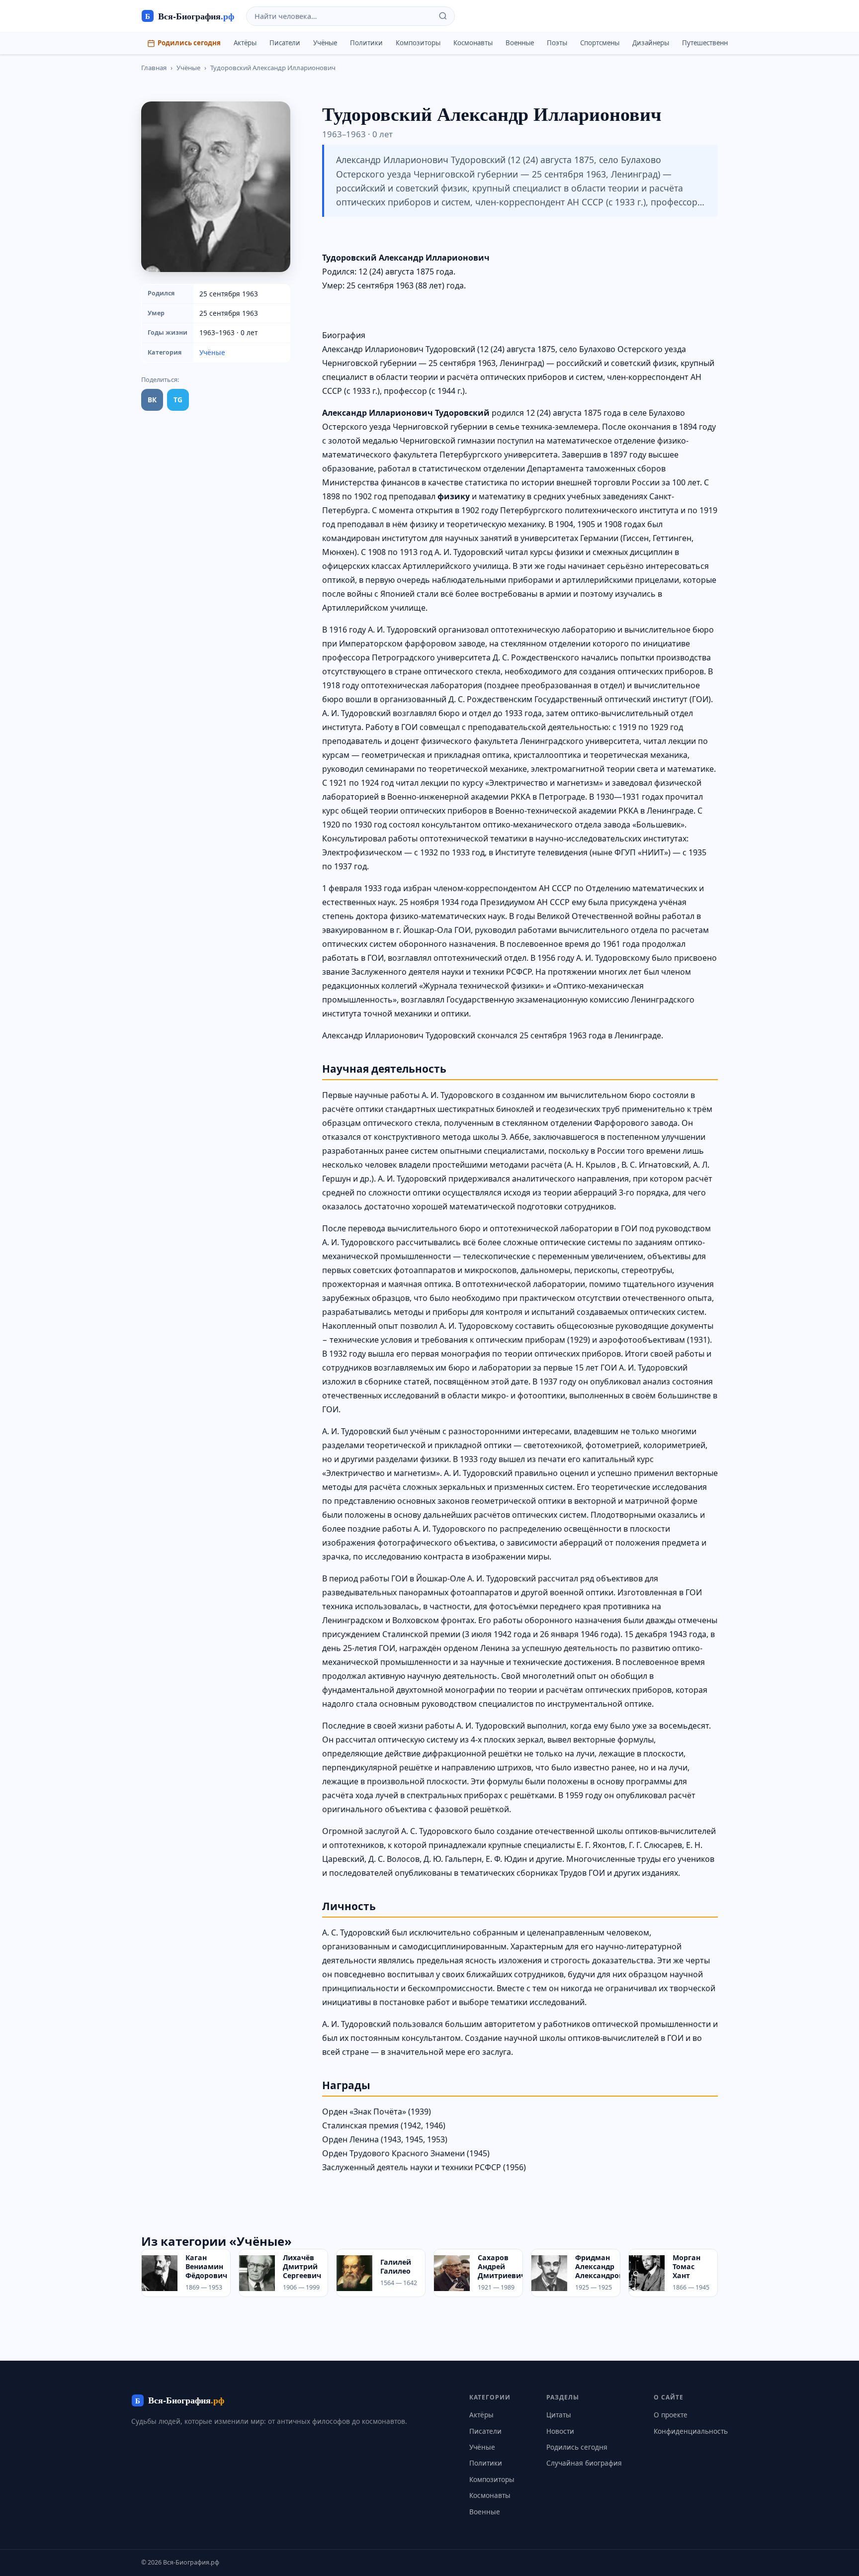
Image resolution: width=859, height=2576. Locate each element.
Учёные (325, 43)
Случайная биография (584, 2463)
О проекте (671, 2415)
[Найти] (443, 16)
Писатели (285, 43)
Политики (366, 43)
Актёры (245, 43)
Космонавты (473, 43)
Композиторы (418, 43)
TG (178, 400)
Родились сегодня (189, 43)
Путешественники (711, 43)
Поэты (557, 43)
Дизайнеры (651, 43)
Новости (560, 2431)
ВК (152, 400)
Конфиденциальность (691, 2431)
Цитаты (559, 2415)
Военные (520, 43)
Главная (154, 68)
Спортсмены (600, 43)
